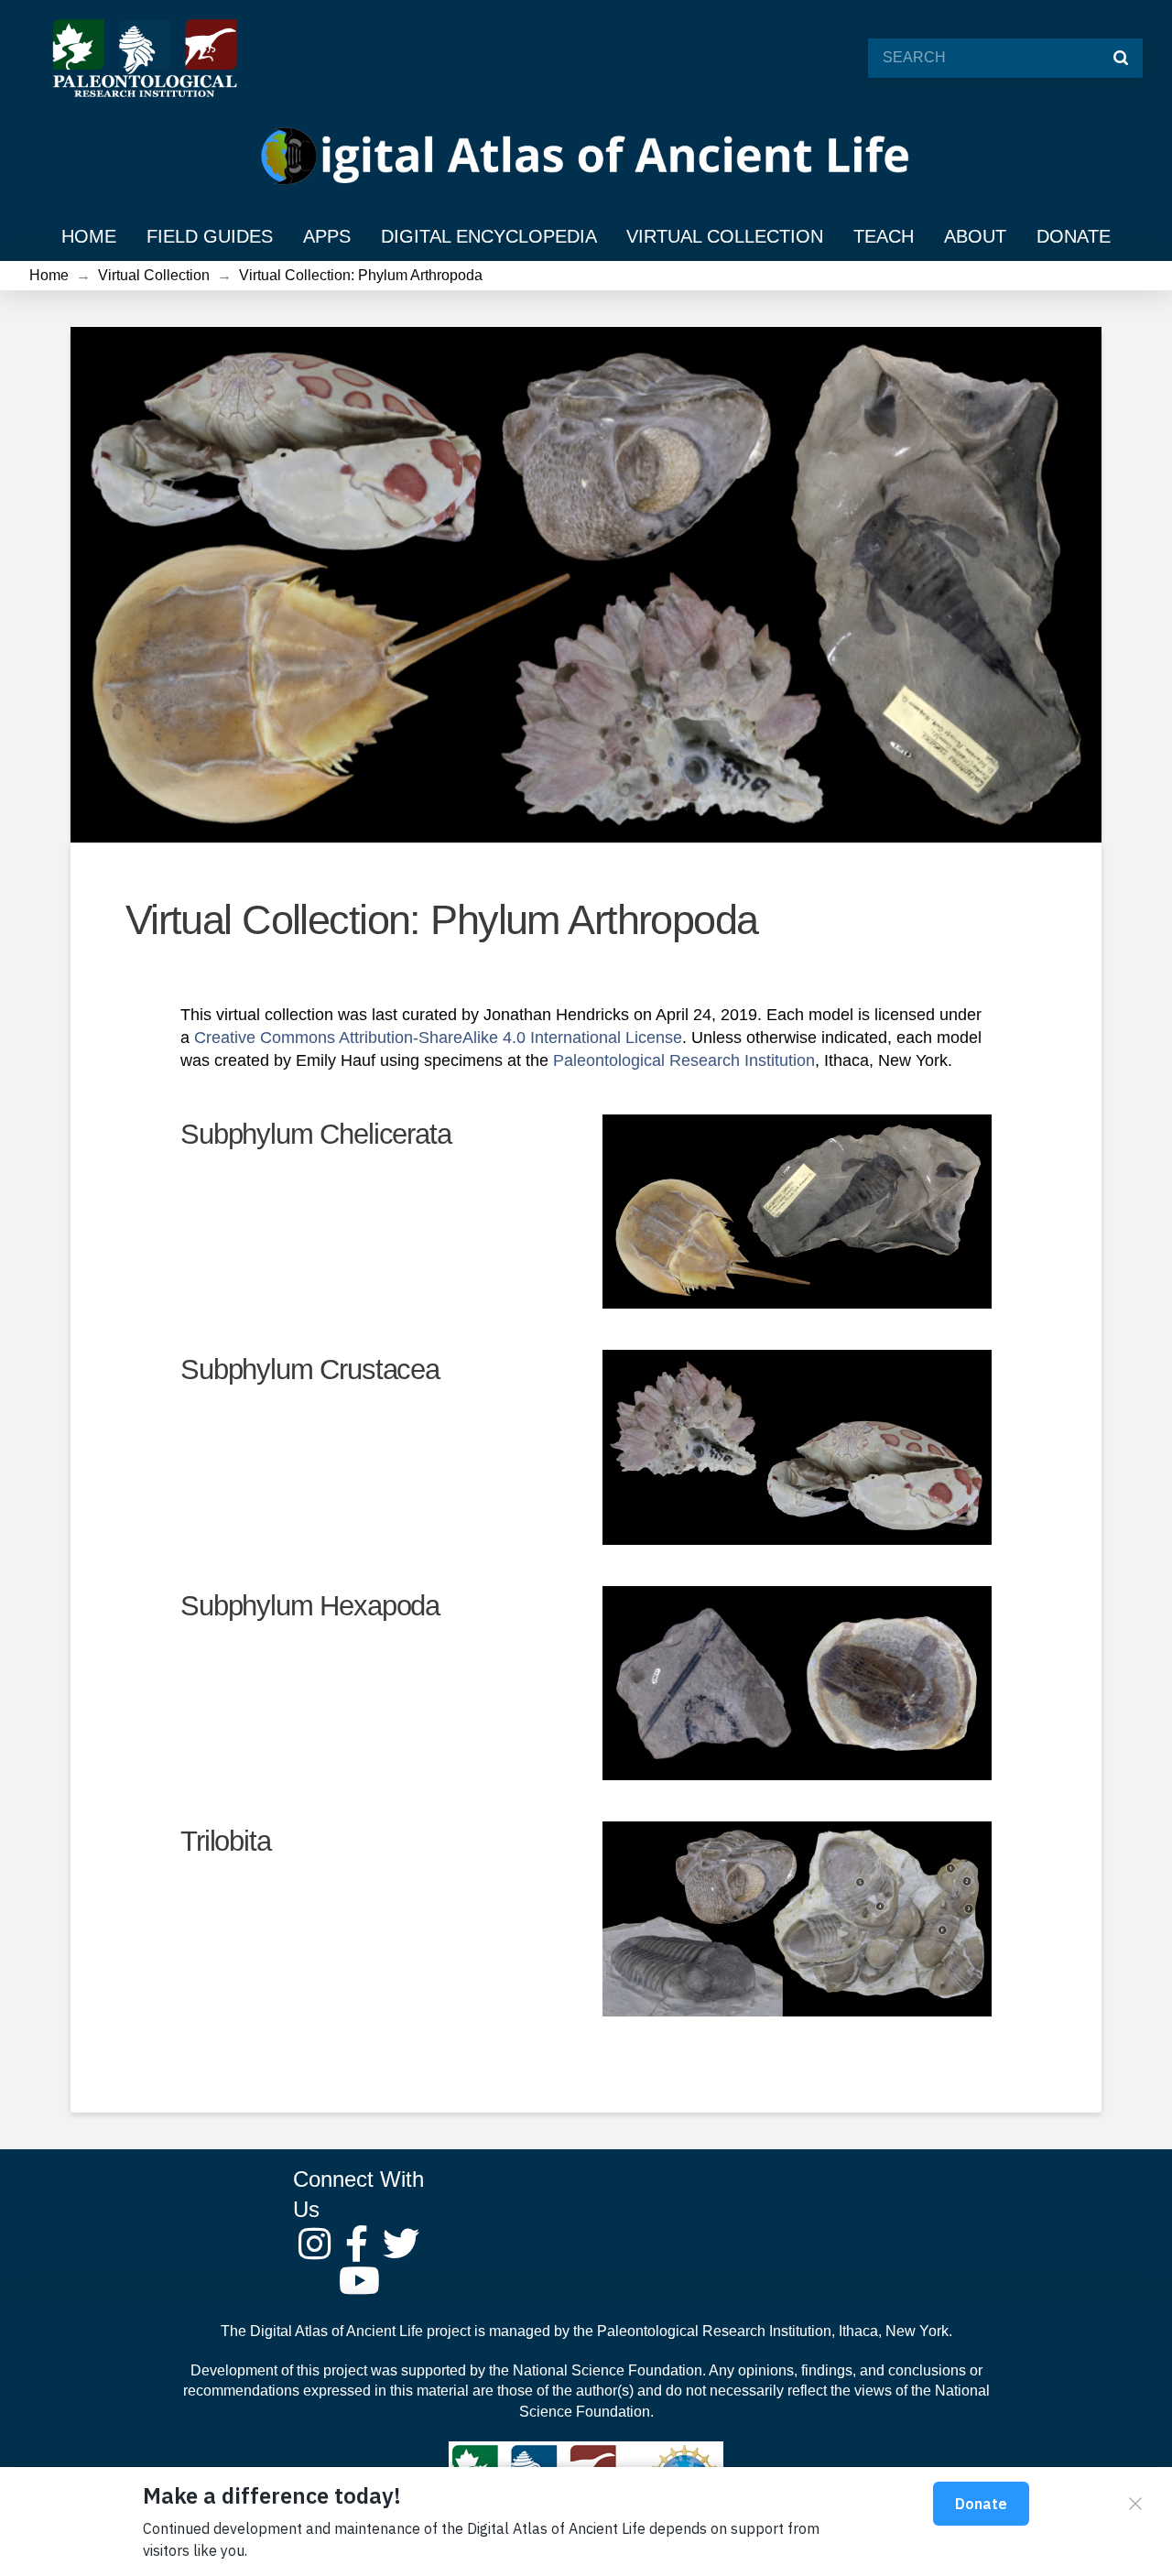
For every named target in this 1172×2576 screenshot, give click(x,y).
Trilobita (225, 1841)
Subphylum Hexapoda (310, 1606)
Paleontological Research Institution (714, 2331)
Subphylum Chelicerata (315, 1134)
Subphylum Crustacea (310, 1370)
